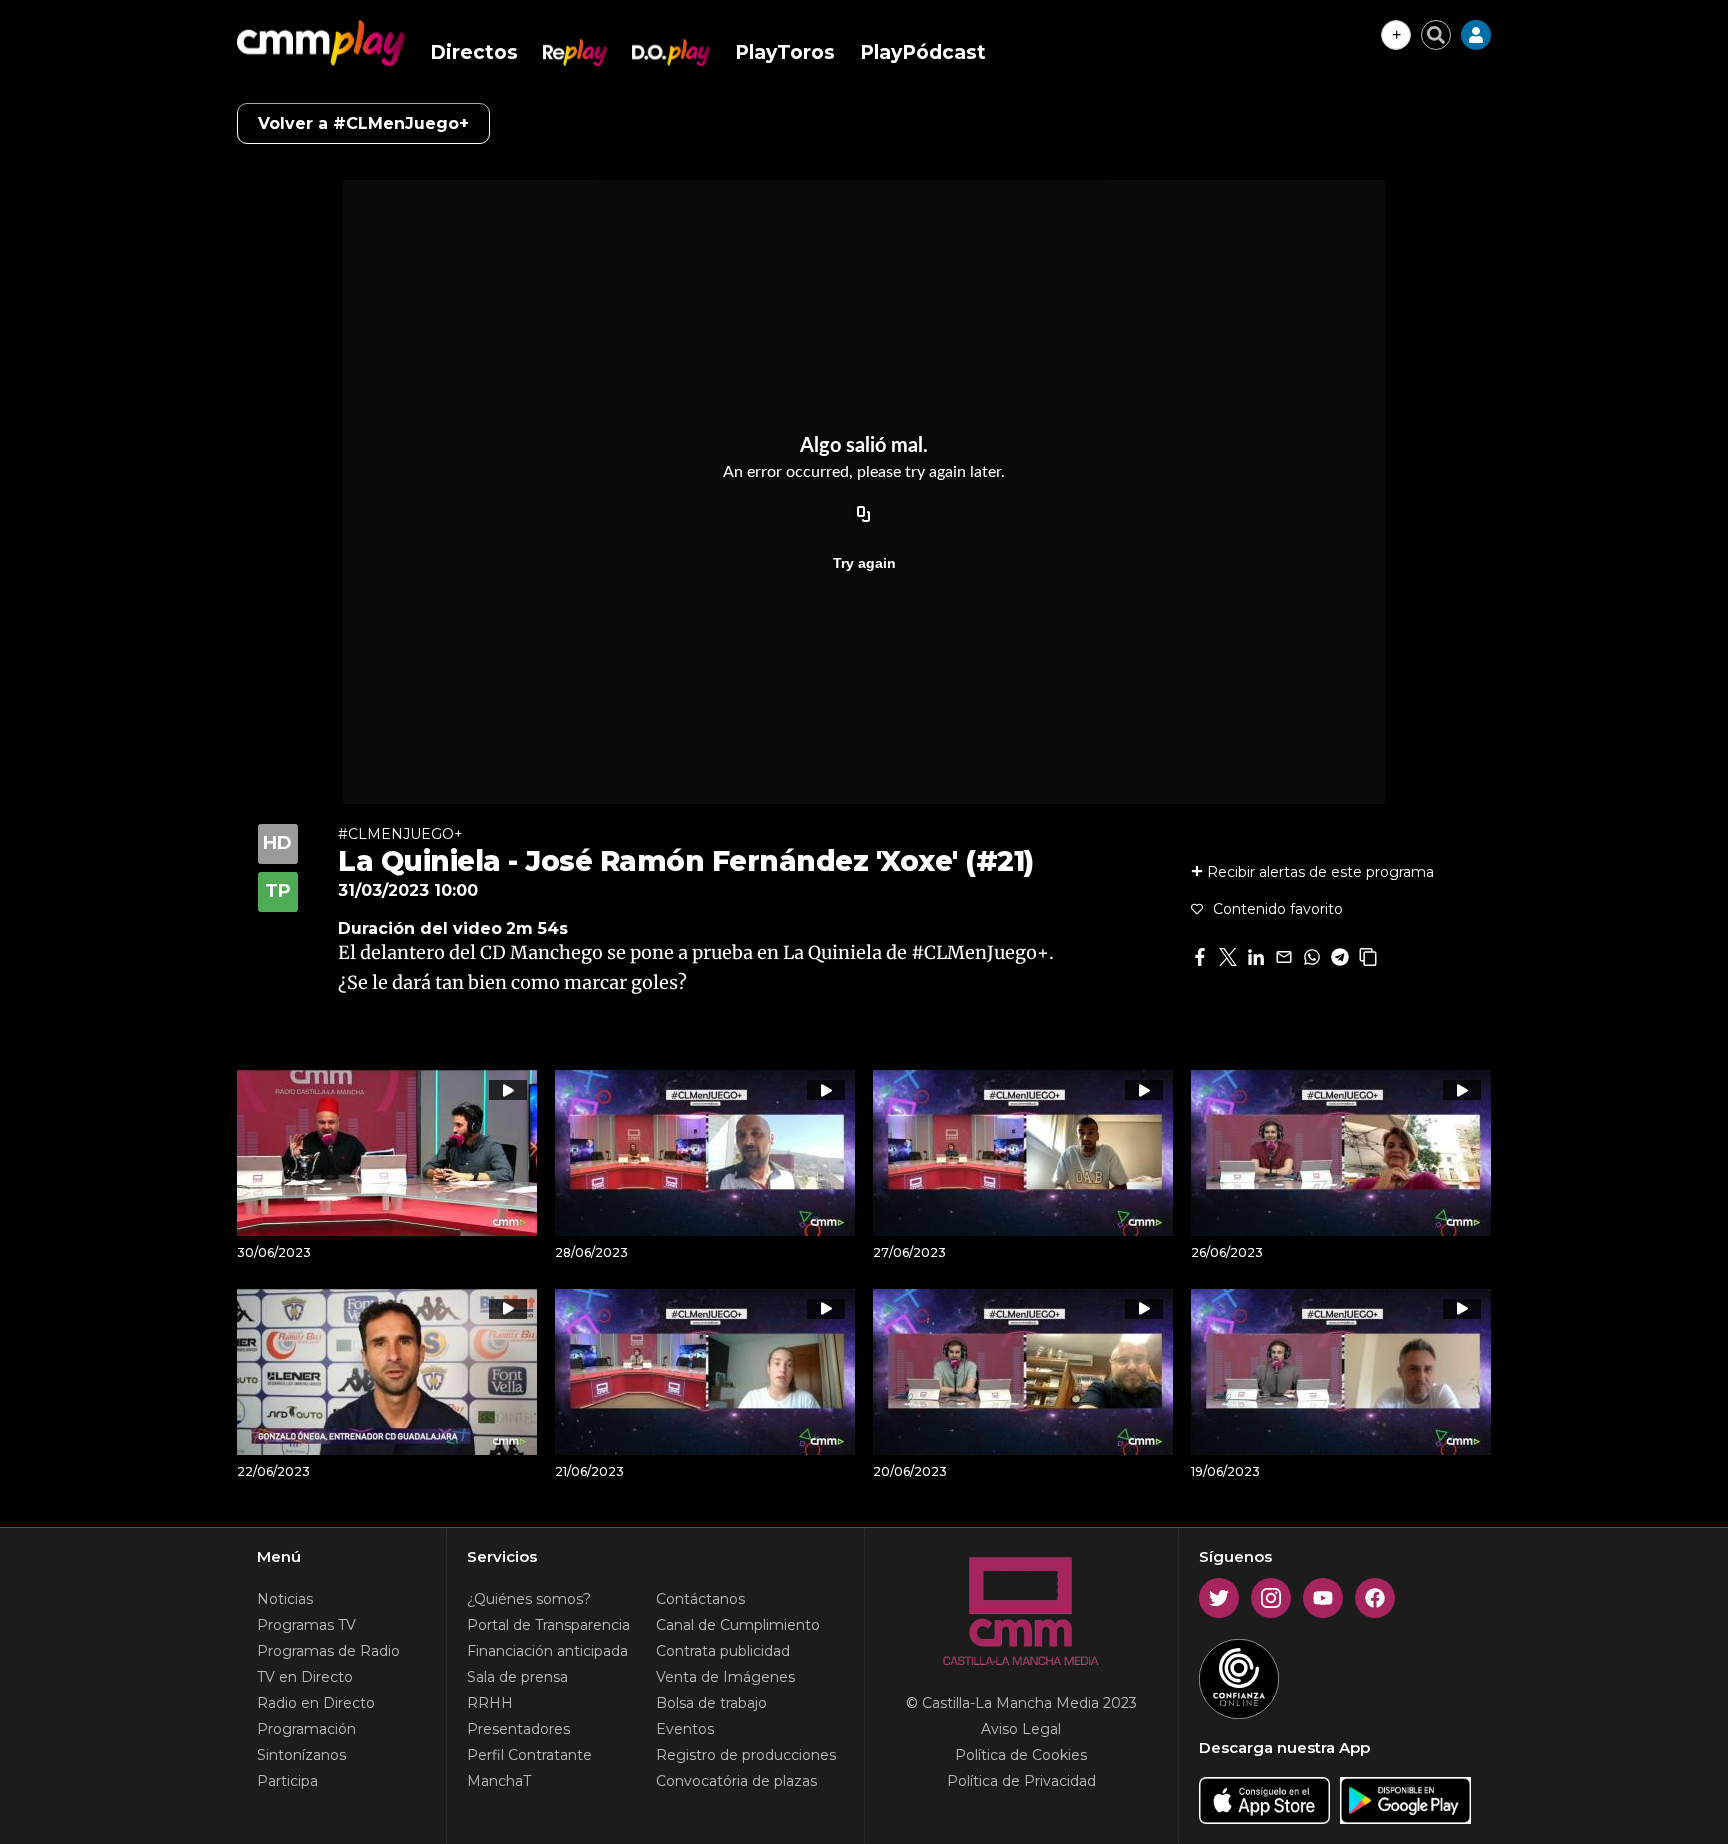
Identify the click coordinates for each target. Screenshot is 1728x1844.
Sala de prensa (517, 1677)
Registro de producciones (746, 1755)
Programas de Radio (328, 1651)
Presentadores (518, 1729)
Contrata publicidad (723, 1651)
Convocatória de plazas (736, 1781)
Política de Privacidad (1021, 1781)
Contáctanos (700, 1599)
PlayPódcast (923, 52)
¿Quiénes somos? (529, 1599)
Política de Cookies (1021, 1755)
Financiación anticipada (547, 1651)
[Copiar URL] (864, 515)
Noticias (285, 1599)
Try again (864, 563)
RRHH (490, 1703)
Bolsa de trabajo (711, 1703)
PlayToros (785, 52)
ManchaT (499, 1781)
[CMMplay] (321, 43)
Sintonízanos (301, 1755)
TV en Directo (305, 1677)
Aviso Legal (1021, 1729)
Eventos (685, 1729)
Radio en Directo (316, 1703)
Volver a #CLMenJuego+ (363, 123)
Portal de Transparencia (548, 1625)
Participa (287, 1781)
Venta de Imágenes (725, 1677)
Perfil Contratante (529, 1755)
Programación (306, 1729)
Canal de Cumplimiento (738, 1625)
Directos (474, 52)
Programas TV (306, 1625)
